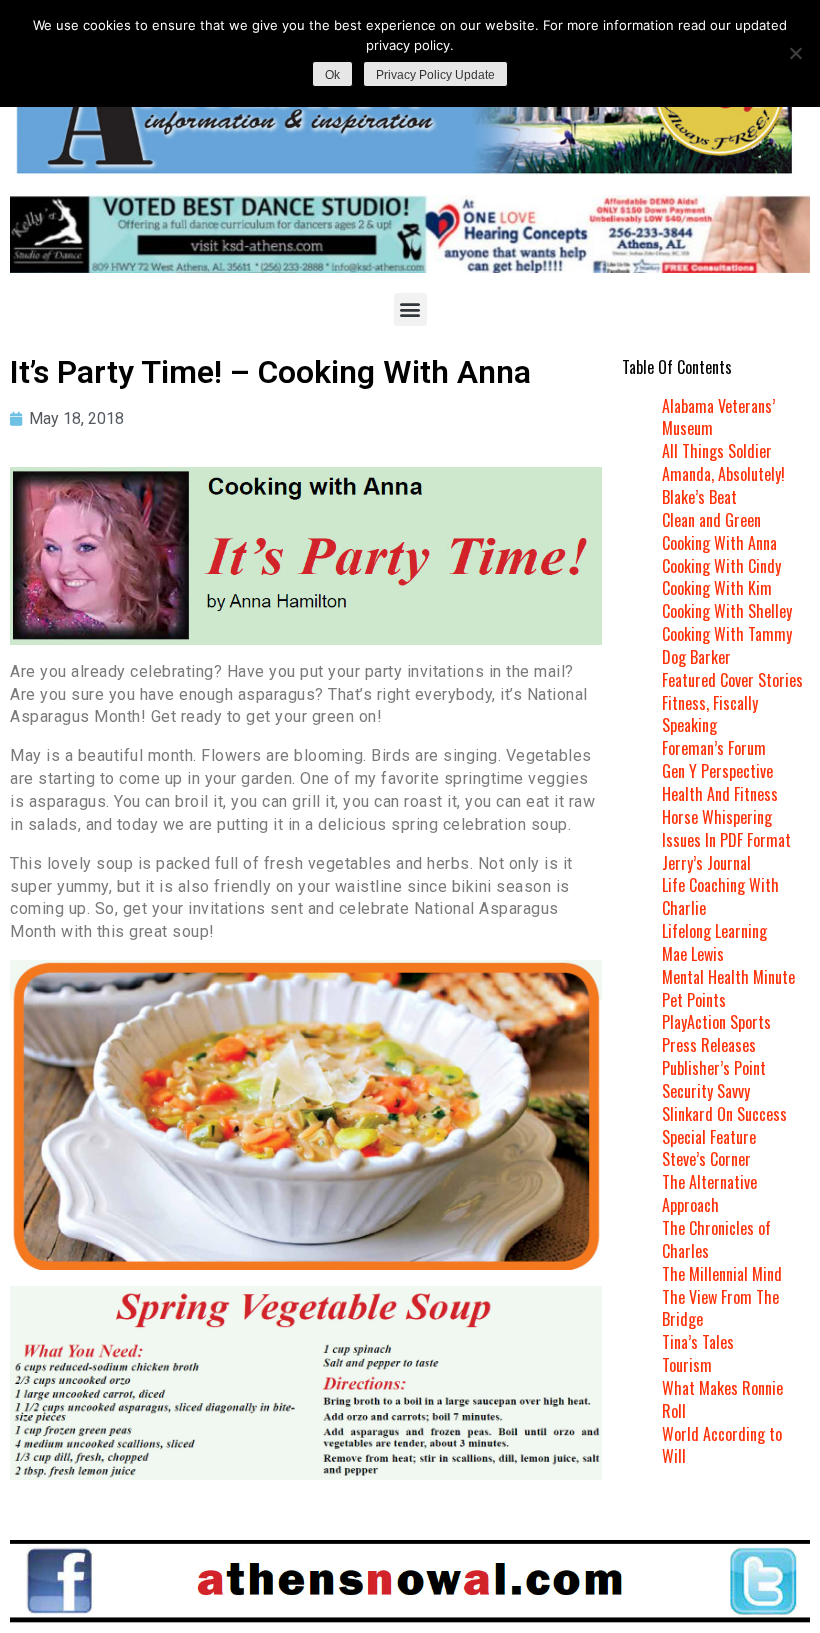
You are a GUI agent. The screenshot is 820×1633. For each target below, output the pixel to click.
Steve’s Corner (706, 1159)
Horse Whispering (717, 817)
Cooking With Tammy (727, 634)
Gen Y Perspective (717, 771)
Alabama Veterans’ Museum (718, 417)
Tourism (687, 1365)
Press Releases (709, 1045)
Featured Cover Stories (732, 680)
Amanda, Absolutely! (723, 474)
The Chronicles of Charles (716, 1239)
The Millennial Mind (722, 1274)
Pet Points (694, 1000)
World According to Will (722, 1445)
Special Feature (709, 1137)
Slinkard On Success (724, 1114)
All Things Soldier (717, 451)
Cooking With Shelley (727, 611)
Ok (332, 75)
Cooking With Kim (717, 588)
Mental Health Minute (728, 977)
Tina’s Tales (698, 1342)
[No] (795, 53)
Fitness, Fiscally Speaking (710, 714)
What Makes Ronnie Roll (722, 1399)
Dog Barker (696, 657)
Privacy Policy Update (435, 75)
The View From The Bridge (720, 1308)
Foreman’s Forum (714, 748)
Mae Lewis (693, 954)
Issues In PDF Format (726, 840)
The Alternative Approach (709, 1193)
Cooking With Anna (719, 543)
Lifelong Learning (714, 931)
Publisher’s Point (714, 1068)
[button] (410, 309)
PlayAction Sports (716, 1022)
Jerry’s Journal (706, 863)
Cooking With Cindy (721, 566)
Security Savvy (706, 1091)
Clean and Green (711, 520)
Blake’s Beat (699, 497)
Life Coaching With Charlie (720, 896)
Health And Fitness (720, 794)
